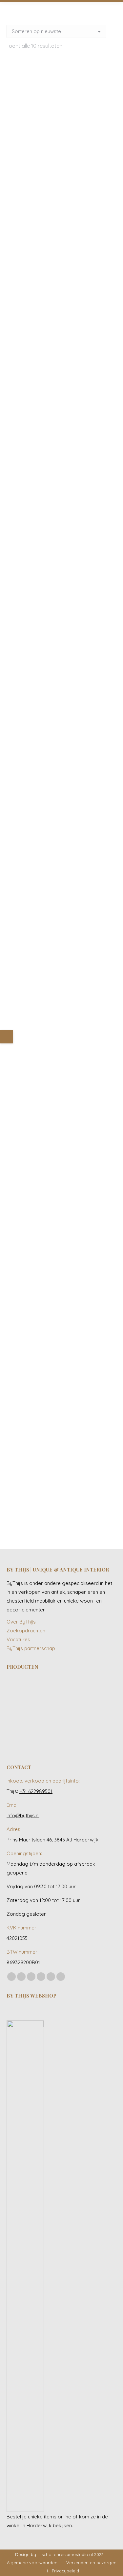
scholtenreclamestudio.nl (67, 2554)
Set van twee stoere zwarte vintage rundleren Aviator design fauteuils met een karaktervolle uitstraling (61, 613)
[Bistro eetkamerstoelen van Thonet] (44, 1690)
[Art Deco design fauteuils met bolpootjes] (70, 1741)
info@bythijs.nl (23, 1815)
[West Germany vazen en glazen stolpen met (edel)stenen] (95, 1741)
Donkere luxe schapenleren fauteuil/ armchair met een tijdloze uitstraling (62, 906)
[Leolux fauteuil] (70, 1690)
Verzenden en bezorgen (91, 2563)
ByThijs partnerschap (31, 1648)
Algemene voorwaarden (32, 2563)
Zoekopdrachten (26, 1631)
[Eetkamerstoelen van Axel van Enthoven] (19, 1690)
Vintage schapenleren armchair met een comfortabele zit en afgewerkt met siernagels (62, 176)
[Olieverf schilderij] (95, 1690)
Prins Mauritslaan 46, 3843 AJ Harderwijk (52, 1840)
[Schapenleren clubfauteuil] (19, 1715)
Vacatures (18, 1639)
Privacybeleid (65, 2571)
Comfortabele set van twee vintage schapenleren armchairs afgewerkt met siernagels (62, 319)
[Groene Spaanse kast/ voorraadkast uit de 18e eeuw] (19, 1741)
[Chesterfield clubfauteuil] (44, 1741)
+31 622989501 (36, 1791)
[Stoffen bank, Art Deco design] (95, 1715)
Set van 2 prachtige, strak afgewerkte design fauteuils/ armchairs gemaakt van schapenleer (62, 1502)
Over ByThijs (21, 1622)
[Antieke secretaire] (44, 1715)
